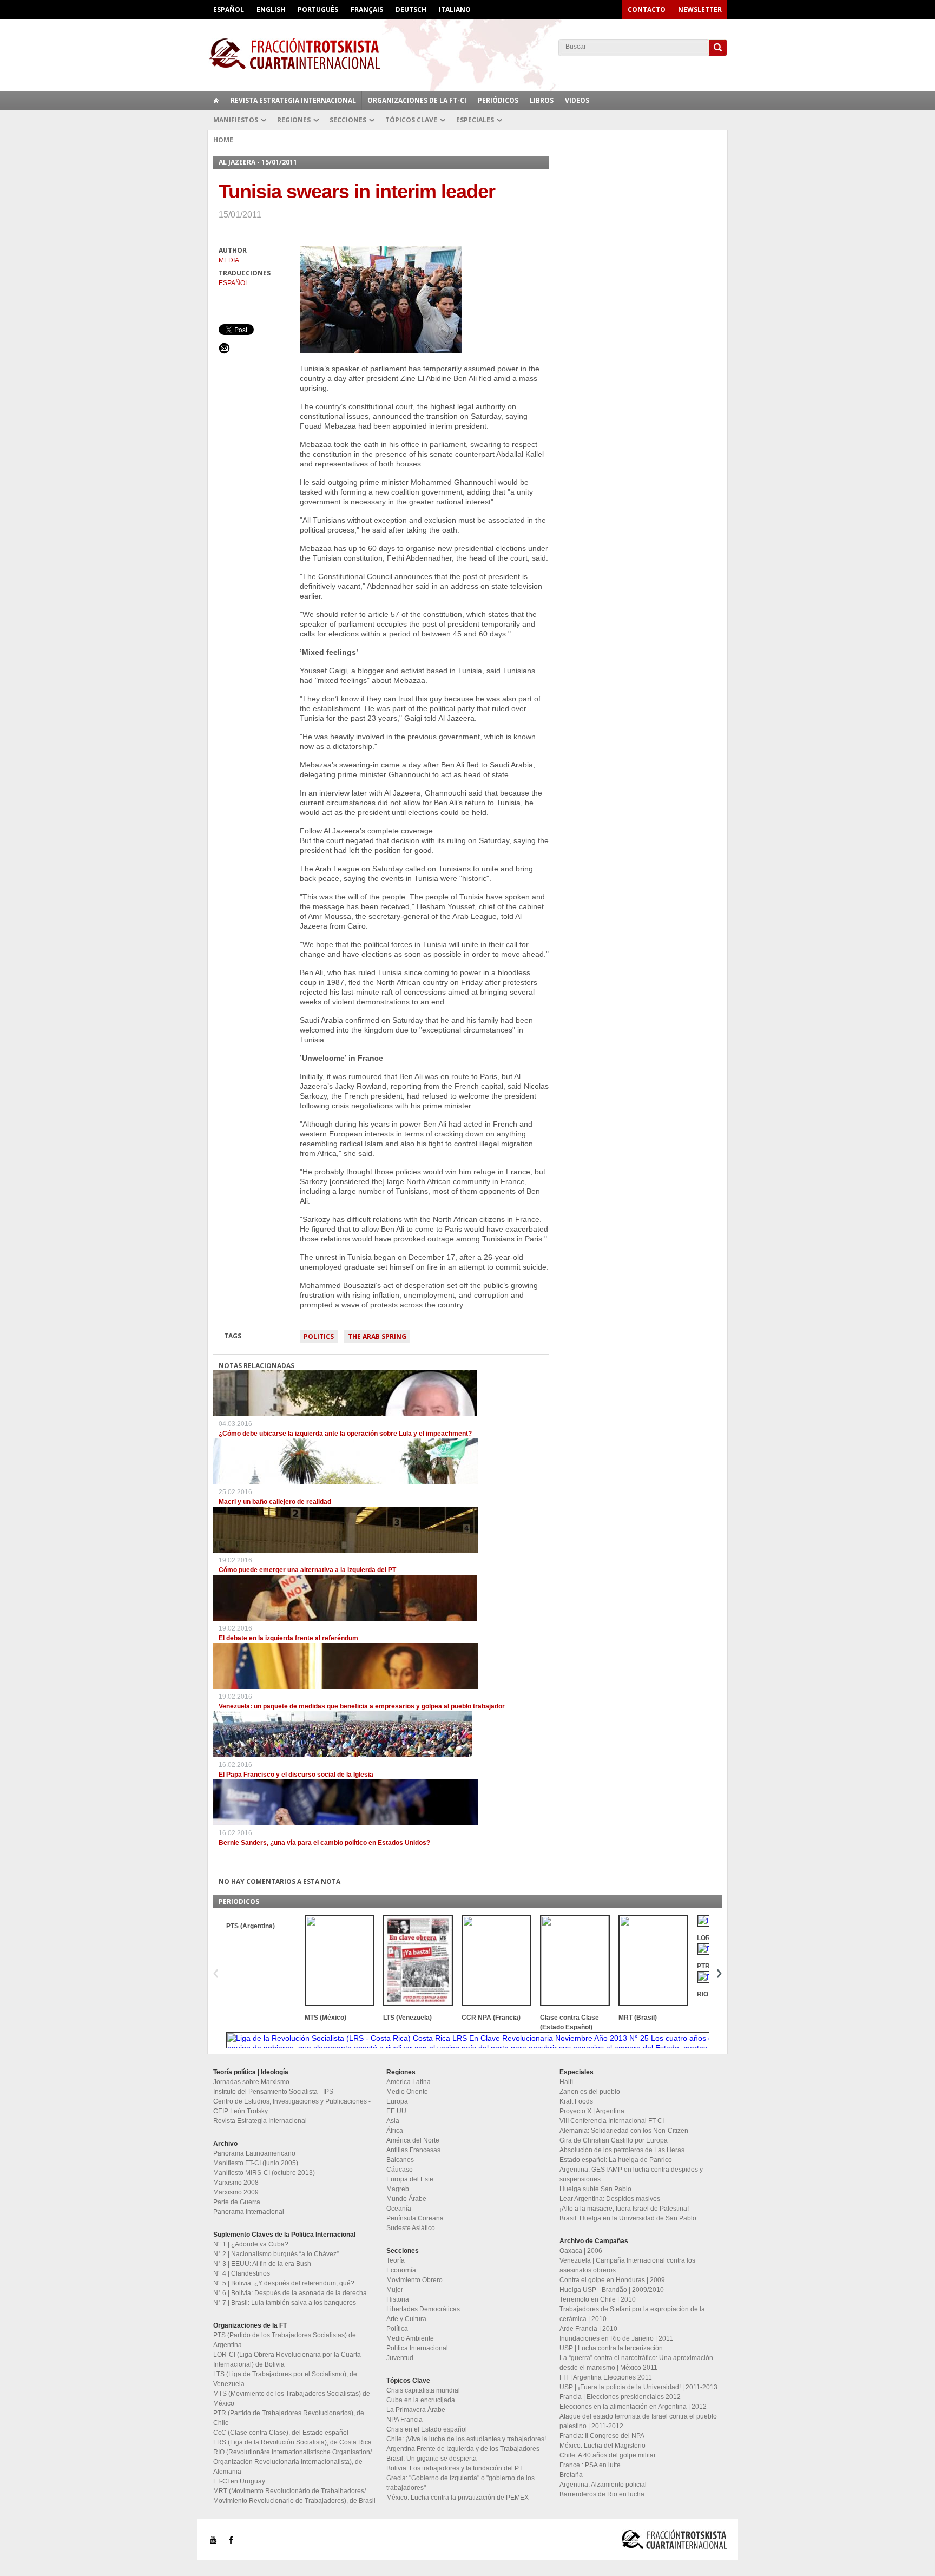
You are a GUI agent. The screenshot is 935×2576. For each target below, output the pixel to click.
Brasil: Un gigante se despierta (432, 2459)
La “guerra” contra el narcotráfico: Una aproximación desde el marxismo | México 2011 (636, 2363)
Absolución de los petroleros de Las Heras (622, 2150)
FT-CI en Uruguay (239, 2481)
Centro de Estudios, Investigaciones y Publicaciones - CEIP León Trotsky (292, 2106)
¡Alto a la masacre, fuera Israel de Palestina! (624, 2209)
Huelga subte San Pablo (595, 2189)
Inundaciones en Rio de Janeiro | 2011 (616, 2338)
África (395, 2131)
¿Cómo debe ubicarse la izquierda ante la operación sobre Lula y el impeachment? (345, 1434)
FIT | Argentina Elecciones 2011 (606, 2377)
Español (229, 9)
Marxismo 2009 (236, 2192)
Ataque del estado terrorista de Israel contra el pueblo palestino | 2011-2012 (638, 2421)
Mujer (395, 2290)
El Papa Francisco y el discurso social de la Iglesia (296, 1775)
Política (397, 2329)
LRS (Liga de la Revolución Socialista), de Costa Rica (292, 2442)
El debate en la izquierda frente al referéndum (288, 1638)
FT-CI (467, 54)
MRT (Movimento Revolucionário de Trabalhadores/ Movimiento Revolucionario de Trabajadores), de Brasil (294, 2496)
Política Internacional (417, 2348)
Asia (393, 2121)
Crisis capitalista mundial (423, 2390)
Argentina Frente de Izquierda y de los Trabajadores (463, 2449)
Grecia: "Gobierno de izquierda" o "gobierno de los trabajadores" (460, 2483)
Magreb (398, 2189)
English (271, 9)
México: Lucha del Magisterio (603, 2446)
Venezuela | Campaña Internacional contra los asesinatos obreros (627, 2265)
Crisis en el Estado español (427, 2429)
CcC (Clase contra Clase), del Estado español (281, 2433)
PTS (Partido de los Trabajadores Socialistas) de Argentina (285, 2340)
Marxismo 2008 (236, 2183)
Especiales (475, 120)
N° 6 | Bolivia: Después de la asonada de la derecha (290, 2293)
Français (367, 9)
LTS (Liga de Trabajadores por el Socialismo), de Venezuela (285, 2379)
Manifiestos (236, 120)
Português (318, 9)
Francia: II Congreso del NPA (602, 2436)
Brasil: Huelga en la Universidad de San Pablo (628, 2218)
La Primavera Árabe (416, 2410)
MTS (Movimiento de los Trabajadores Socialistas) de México (292, 2398)
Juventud (400, 2358)
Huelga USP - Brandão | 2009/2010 (612, 2290)
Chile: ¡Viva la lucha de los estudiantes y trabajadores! (466, 2439)
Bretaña (571, 2475)
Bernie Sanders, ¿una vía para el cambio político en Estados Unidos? (324, 1843)
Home (223, 140)
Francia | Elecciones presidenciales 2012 (620, 2397)
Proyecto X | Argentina (592, 2111)
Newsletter (700, 9)
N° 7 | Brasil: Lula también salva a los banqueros (285, 2303)
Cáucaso (400, 2170)
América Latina (409, 2082)
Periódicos (498, 100)
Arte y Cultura (406, 2319)
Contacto (647, 9)
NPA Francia (404, 2420)
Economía (401, 2270)
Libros (542, 100)
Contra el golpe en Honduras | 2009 (612, 2280)
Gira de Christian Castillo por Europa (614, 2140)
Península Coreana (415, 2218)
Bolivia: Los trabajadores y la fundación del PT (455, 2468)
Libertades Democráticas (423, 2309)
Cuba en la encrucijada (421, 2400)
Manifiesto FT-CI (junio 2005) (256, 2163)
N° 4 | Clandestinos (242, 2273)
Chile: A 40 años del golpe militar (608, 2455)
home (216, 101)
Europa (397, 2101)
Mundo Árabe (406, 2199)
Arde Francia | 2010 (588, 2329)
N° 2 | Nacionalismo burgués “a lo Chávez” (276, 2254)
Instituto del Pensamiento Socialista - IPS (273, 2092)
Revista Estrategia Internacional (293, 100)
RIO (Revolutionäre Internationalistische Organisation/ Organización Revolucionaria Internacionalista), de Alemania (292, 2462)
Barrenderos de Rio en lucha (602, 2494)
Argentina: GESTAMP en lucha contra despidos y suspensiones (631, 2174)
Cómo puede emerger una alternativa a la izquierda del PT (307, 1570)
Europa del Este (410, 2179)
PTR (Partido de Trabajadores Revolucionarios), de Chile (289, 2418)
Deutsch (411, 9)
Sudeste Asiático (411, 2228)
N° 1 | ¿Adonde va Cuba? (251, 2244)
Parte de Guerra (237, 2202)
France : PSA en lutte (590, 2465)
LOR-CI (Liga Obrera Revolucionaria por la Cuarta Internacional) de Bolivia (287, 2360)
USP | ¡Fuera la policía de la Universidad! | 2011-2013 (638, 2387)
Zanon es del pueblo (590, 2092)
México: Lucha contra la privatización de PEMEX (457, 2498)
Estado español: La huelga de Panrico (616, 2160)
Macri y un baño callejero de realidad (275, 1502)
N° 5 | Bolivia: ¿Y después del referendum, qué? (284, 2283)
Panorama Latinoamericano (254, 2153)
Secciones (348, 120)
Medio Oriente (407, 2092)
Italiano (455, 9)
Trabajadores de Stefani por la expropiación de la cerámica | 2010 (632, 2314)
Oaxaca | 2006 (581, 2251)
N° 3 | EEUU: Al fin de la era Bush (262, 2264)
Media (229, 260)
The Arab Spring (377, 1336)
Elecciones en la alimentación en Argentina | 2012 (633, 2407)
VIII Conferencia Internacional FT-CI (612, 2121)
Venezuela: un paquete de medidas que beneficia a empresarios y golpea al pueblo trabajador (362, 1706)
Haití (566, 2082)
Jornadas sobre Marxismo (251, 2082)
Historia (398, 2299)
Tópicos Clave (411, 120)
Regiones (294, 120)
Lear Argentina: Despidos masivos (610, 2199)
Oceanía (399, 2209)
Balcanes (400, 2160)
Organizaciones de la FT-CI (417, 100)
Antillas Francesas (413, 2150)
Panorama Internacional (249, 2212)
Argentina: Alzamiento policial (603, 2485)
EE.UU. (397, 2111)
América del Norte (413, 2140)
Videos (577, 100)
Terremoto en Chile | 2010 (598, 2299)
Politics (319, 1336)
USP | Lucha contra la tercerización (611, 2348)
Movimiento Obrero (414, 2280)
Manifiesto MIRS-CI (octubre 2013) (264, 2173)
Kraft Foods (576, 2101)
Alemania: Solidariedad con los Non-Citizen (624, 2131)
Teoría (396, 2260)
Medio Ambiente (410, 2338)
